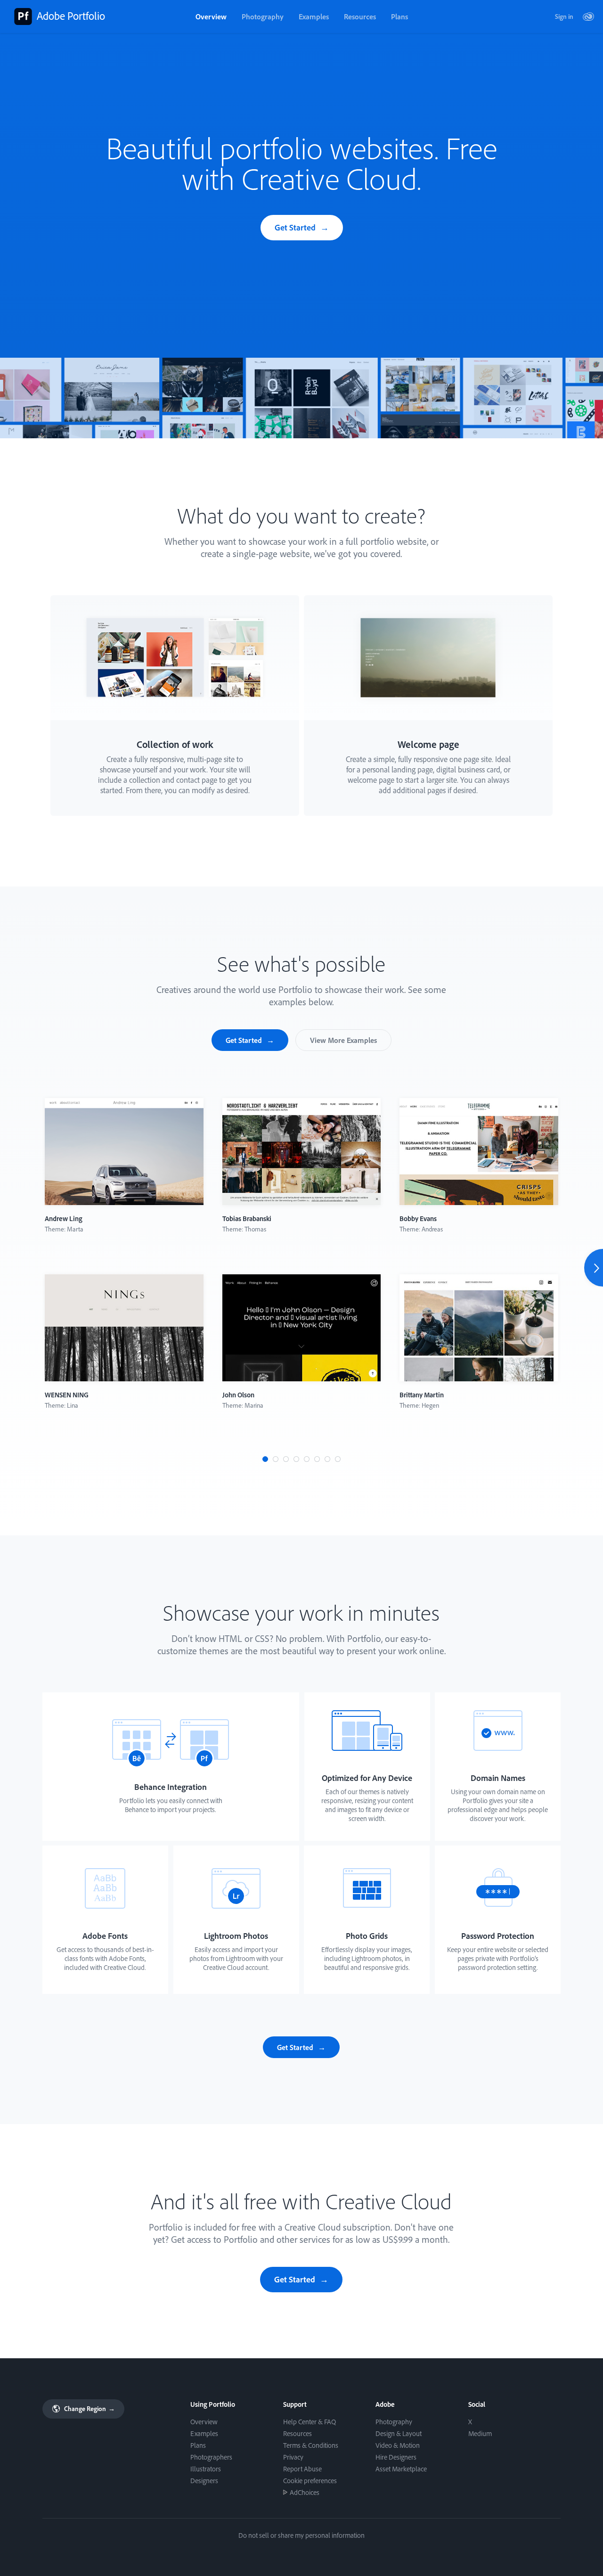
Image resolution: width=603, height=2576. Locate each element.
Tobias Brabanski (247, 1218)
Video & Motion (398, 2445)
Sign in (564, 16)
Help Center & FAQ (310, 2422)
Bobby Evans (418, 1218)
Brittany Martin (422, 1395)
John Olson (238, 1395)
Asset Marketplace (401, 2469)
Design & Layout (399, 2433)
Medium (480, 2433)
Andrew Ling (64, 1218)
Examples (314, 16)
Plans (399, 16)
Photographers (211, 2457)
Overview (211, 16)
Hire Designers (396, 2457)
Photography (263, 16)
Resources (360, 16)
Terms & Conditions (311, 2445)
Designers (204, 2481)
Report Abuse (302, 2469)
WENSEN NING (67, 1395)
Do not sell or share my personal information (301, 2535)
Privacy (293, 2457)
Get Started (295, 227)
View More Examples (343, 1040)
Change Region (89, 2409)
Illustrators (206, 2469)
